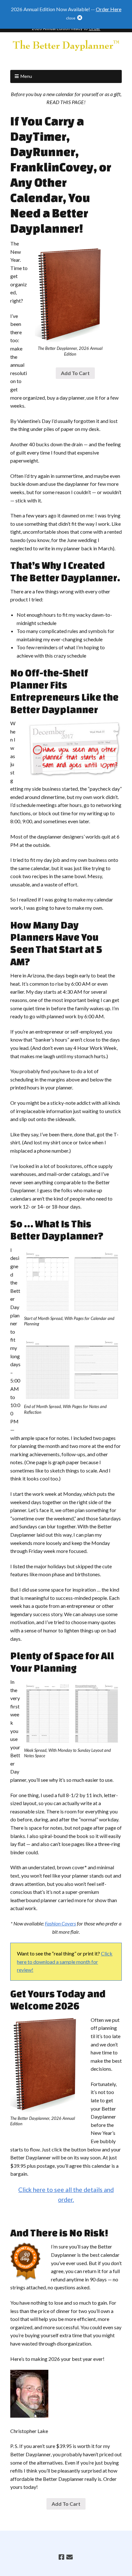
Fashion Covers (60, 1923)
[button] (66, 19)
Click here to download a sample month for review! (65, 1962)
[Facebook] (62, 2557)
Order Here (109, 9)
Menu (26, 76)
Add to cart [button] (75, 373)
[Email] (70, 2557)
